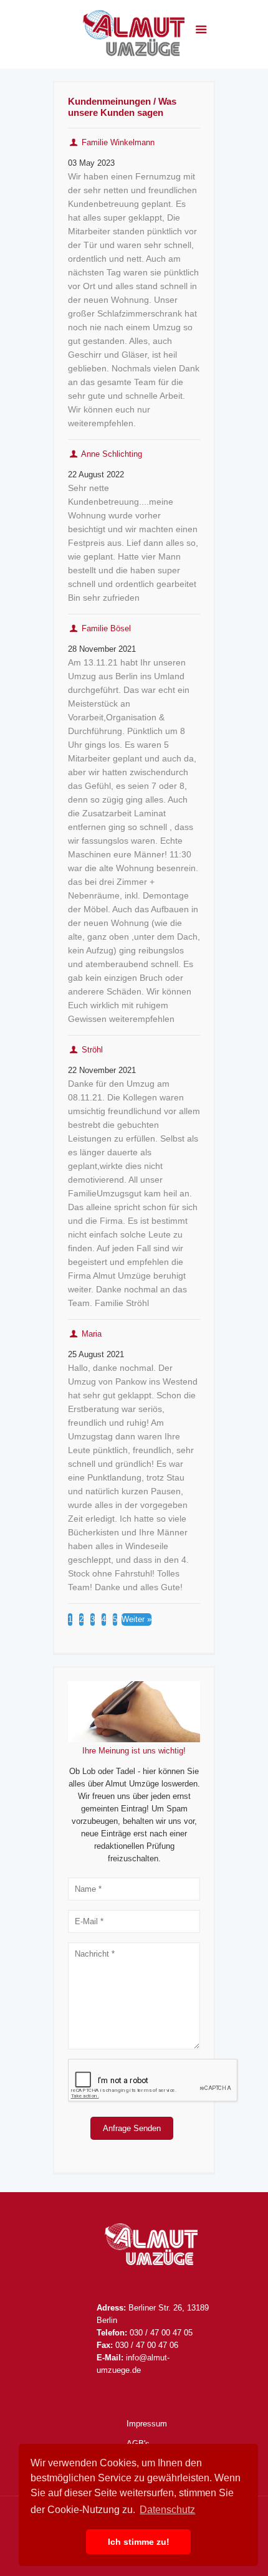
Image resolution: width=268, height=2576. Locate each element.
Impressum (147, 2424)
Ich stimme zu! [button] (139, 2542)
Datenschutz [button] (167, 2510)
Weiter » (136, 1619)
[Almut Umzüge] (134, 34)
